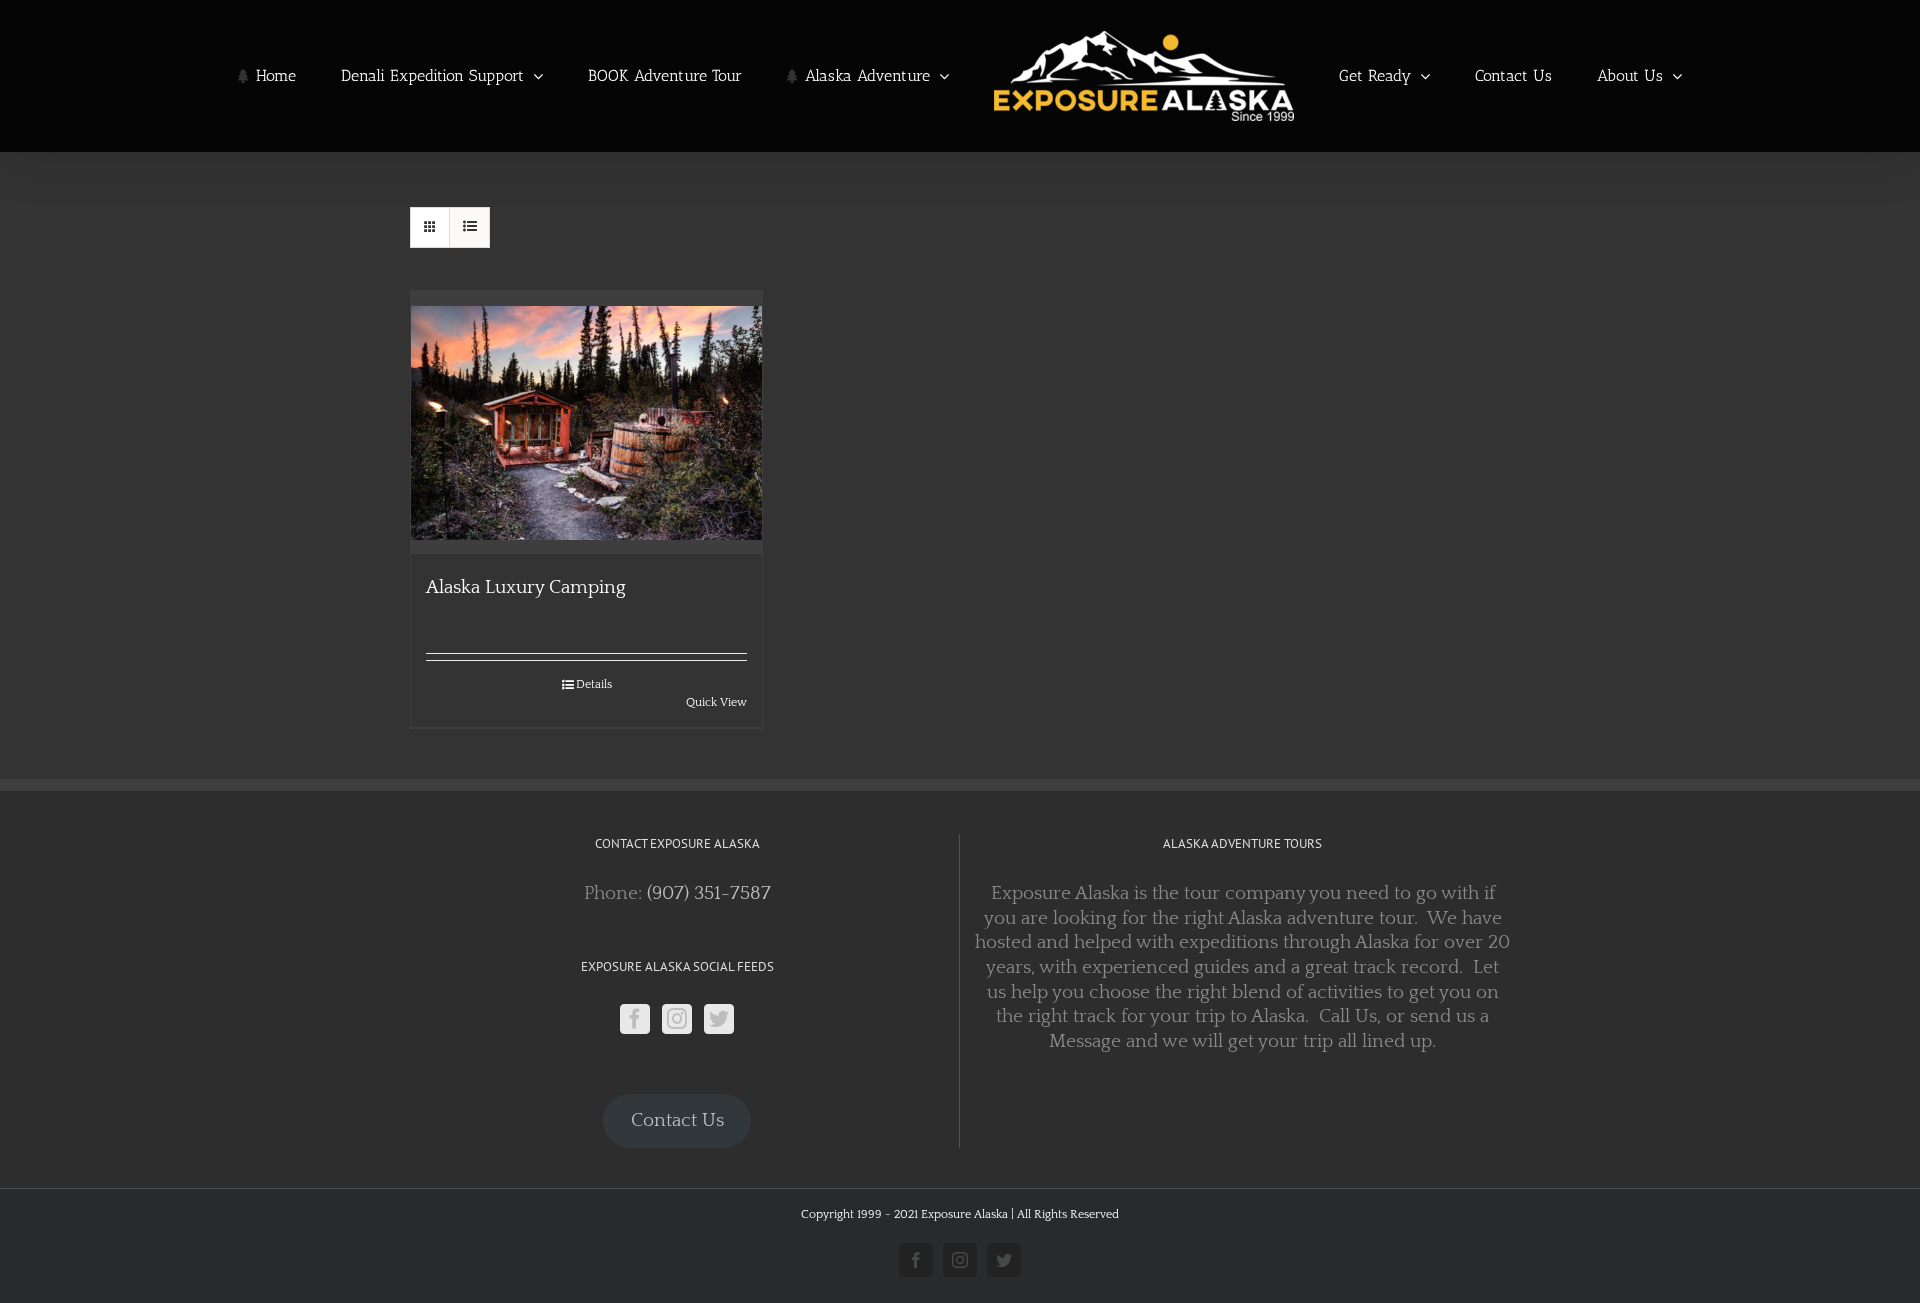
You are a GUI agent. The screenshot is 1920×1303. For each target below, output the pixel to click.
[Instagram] (677, 1019)
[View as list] (469, 227)
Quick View (716, 702)
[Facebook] (635, 1019)
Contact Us (677, 1120)
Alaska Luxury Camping (526, 587)
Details (594, 684)
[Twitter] (719, 1019)
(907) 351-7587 (709, 893)
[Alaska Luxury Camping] (586, 422)
